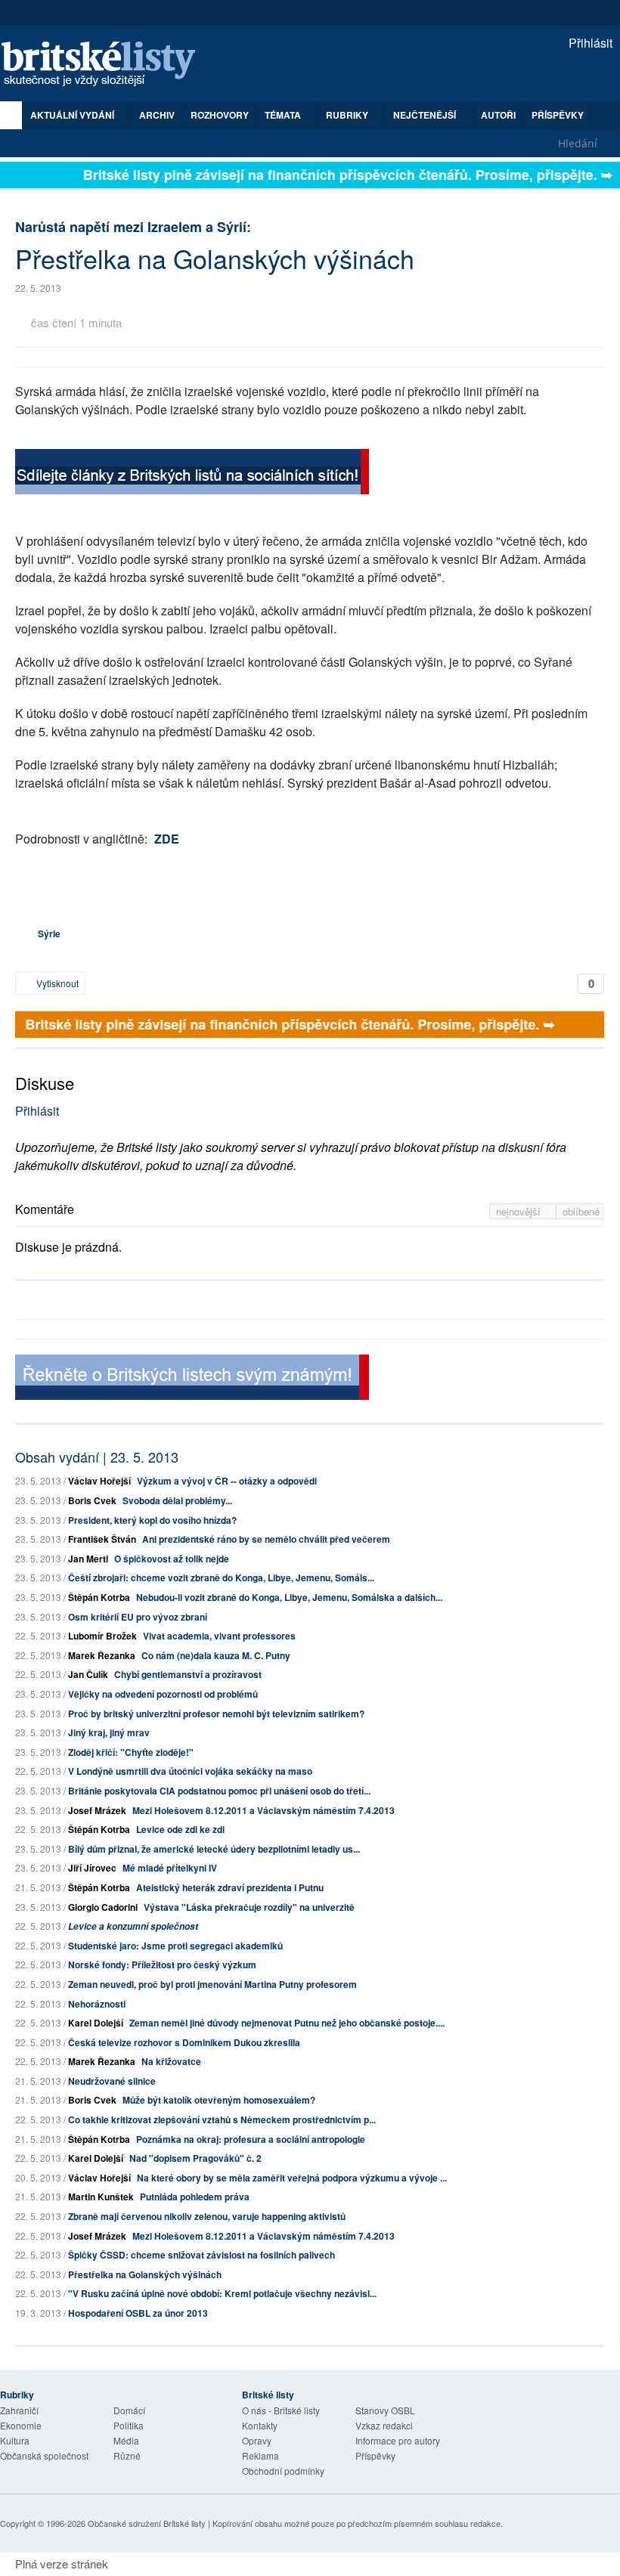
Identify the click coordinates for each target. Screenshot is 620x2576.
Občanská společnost (44, 2455)
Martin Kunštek (101, 2197)
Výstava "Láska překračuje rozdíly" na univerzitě (249, 1907)
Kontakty (260, 2425)
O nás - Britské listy (281, 2410)
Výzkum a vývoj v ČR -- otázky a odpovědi (227, 1481)
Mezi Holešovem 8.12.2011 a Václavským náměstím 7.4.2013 (263, 1810)
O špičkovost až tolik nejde (172, 1559)
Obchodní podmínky (283, 2471)
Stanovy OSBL (385, 2410)
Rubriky (348, 115)
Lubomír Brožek (102, 1636)
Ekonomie (21, 2425)
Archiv (157, 115)
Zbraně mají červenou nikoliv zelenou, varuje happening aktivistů (207, 2216)
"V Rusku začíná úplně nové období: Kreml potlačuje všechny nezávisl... (222, 2293)
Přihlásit (589, 43)
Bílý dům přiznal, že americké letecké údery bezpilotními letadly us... (214, 1849)
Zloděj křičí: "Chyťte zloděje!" (131, 1752)
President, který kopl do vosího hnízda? (152, 1520)
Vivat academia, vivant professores (219, 1636)
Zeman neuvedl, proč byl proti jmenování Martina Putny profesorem (212, 1984)
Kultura (15, 2440)
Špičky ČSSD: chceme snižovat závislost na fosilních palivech (201, 2255)
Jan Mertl (88, 1559)
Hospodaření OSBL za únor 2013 (138, 2313)
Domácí (129, 2410)
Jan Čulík (88, 1674)
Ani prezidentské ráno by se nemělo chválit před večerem (266, 1539)
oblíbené (581, 1211)
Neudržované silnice (112, 2081)
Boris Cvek (92, 1500)
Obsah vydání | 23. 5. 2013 (97, 1457)
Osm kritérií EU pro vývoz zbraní (138, 1617)
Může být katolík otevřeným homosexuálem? (219, 2100)
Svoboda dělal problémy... (177, 1500)
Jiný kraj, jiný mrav (109, 1732)
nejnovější (520, 1211)
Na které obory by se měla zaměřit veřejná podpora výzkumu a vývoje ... (292, 2178)
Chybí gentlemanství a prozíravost (188, 1674)
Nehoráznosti (97, 2004)
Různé (127, 2455)
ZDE (167, 839)
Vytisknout (56, 983)
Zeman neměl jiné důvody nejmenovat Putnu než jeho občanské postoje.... (287, 2023)
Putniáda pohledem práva (195, 2197)
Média (126, 2440)
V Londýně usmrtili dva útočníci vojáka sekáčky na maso (190, 1771)
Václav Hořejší (99, 1481)
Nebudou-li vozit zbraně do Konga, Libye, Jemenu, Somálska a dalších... (289, 1597)
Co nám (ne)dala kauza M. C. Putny (216, 1655)
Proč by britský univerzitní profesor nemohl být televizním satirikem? (216, 1714)
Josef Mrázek (97, 1810)
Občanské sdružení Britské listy (147, 2523)
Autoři (498, 115)
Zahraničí (19, 2410)
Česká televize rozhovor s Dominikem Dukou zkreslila (184, 2042)
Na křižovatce (171, 2061)
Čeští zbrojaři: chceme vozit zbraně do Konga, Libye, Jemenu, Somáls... (221, 1577)
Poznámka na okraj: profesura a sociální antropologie (251, 2139)
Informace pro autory (398, 2440)
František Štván (102, 1539)
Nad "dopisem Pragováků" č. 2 (195, 2158)
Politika (129, 2425)
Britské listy (106, 65)
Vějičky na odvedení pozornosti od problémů (163, 1694)
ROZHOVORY (220, 115)
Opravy (257, 2440)
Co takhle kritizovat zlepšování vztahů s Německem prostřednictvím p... (222, 2119)
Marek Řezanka (102, 1655)
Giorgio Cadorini (103, 1907)
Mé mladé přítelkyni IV (170, 1868)
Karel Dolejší (96, 2023)
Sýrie (49, 933)
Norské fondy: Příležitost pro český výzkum (162, 1965)
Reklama (260, 2455)
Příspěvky (558, 115)
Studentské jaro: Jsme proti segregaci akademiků (175, 1946)
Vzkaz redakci (384, 2425)
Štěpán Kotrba (99, 1597)
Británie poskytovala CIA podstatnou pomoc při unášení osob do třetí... (219, 1791)
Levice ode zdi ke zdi (180, 1829)
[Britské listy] (192, 474)
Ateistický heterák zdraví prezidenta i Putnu (230, 1887)
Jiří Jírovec (92, 1868)
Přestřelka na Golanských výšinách (145, 2274)
